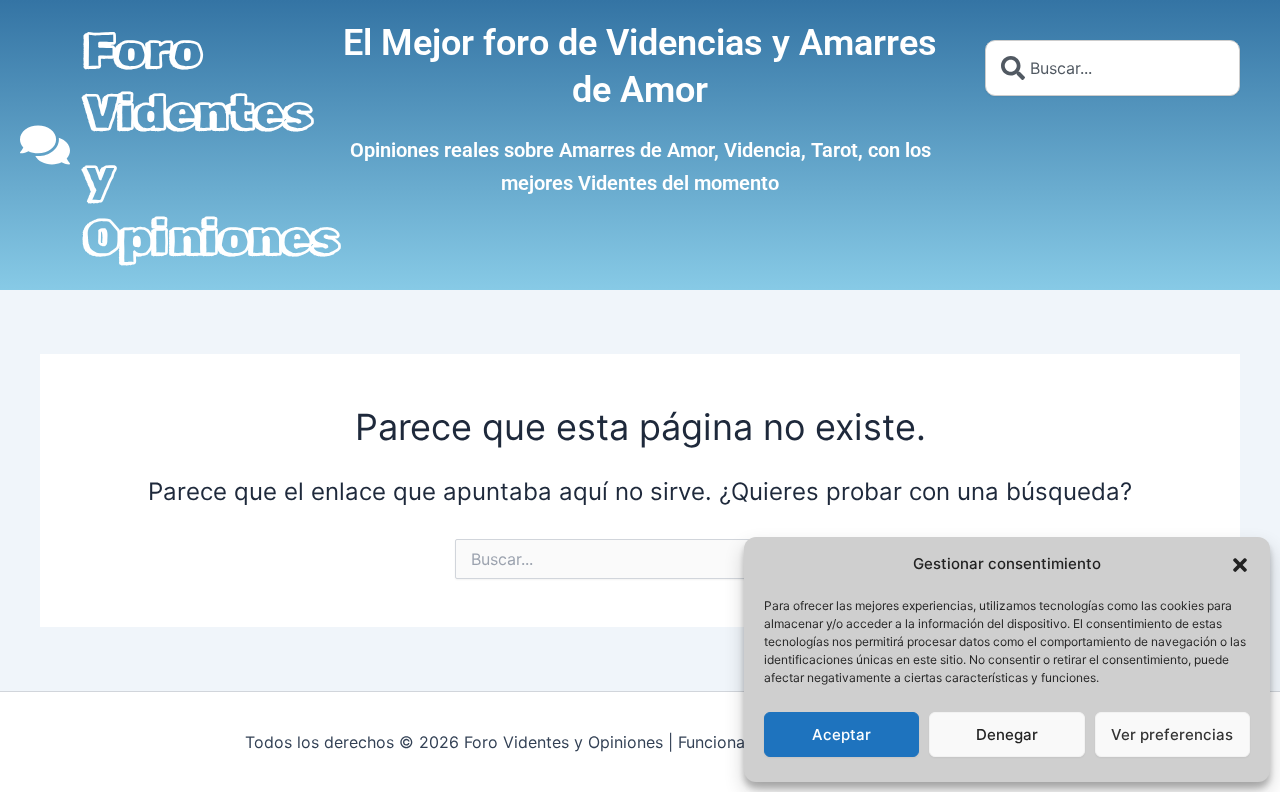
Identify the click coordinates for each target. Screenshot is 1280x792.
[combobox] (1112, 68)
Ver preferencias (1172, 734)
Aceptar (841, 734)
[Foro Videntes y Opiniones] (45, 145)
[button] (1240, 565)
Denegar (1007, 734)
